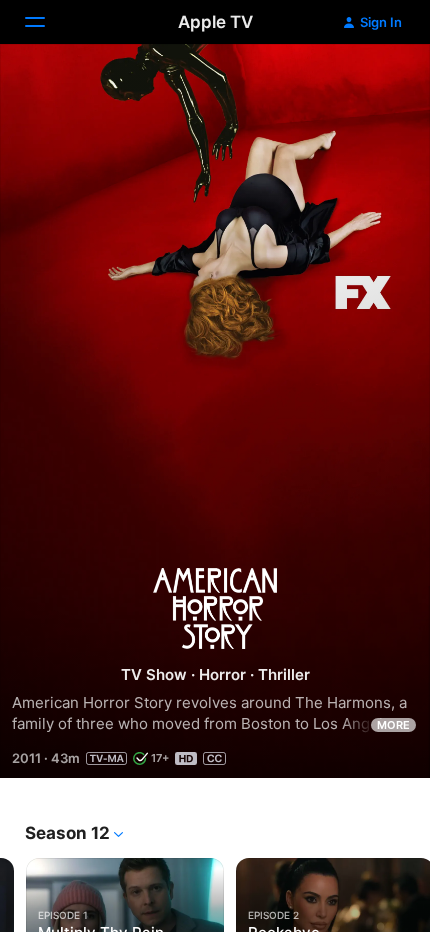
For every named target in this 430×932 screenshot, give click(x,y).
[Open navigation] (47, 22)
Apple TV (215, 22)
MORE (393, 725)
